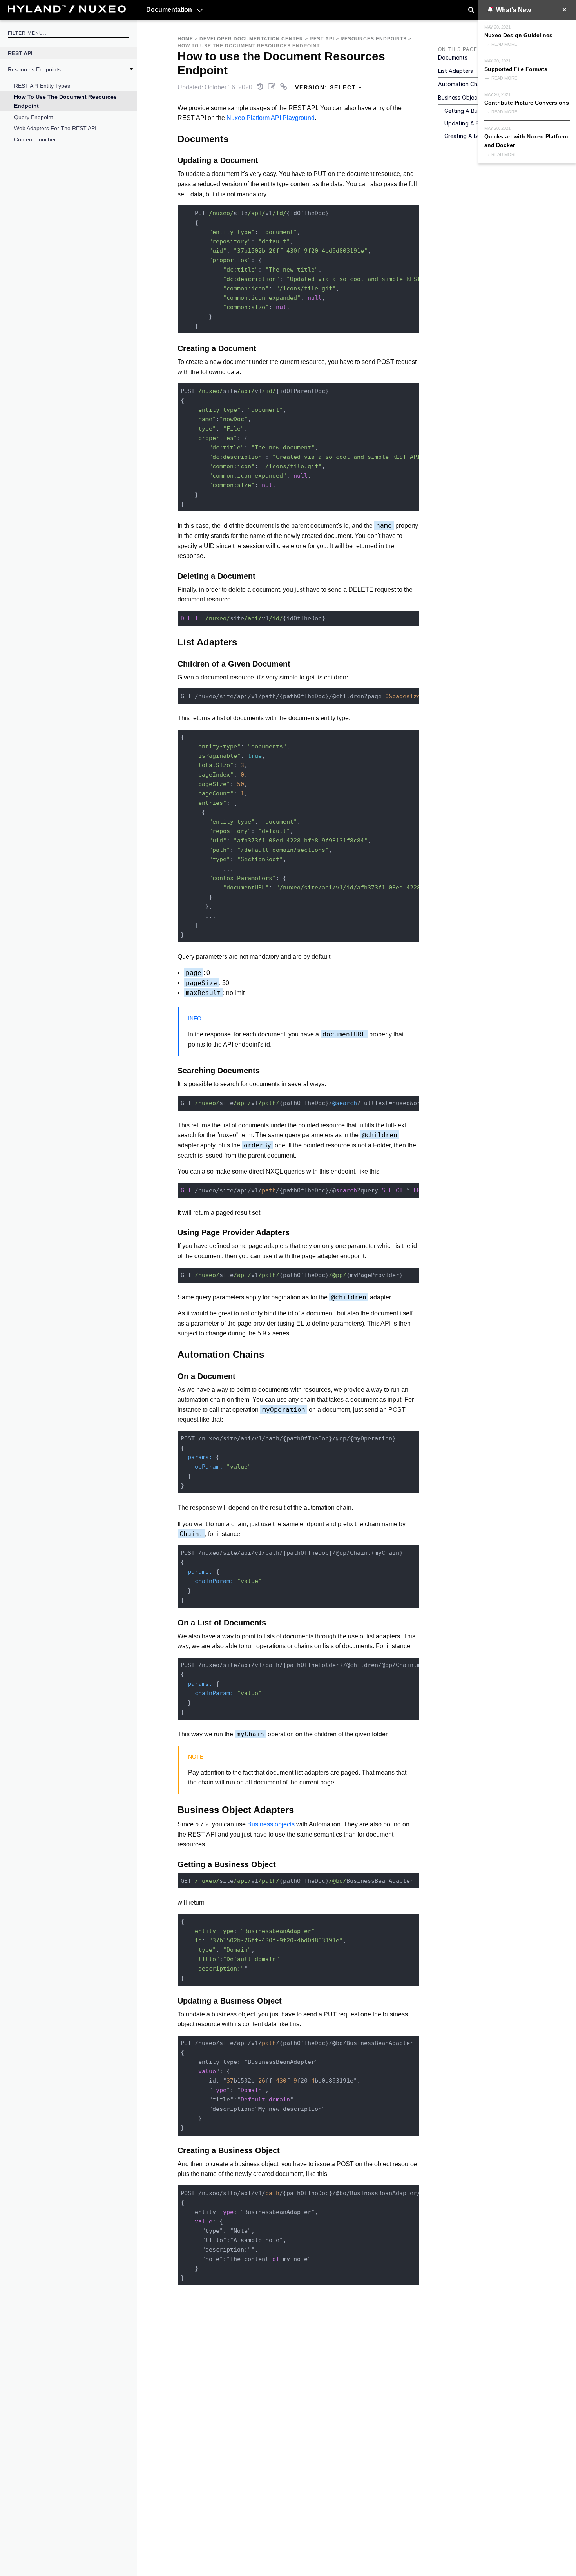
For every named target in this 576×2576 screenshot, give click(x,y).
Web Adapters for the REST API (55, 128)
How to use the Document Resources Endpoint (65, 101)
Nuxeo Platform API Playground (271, 118)
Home (185, 39)
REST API (20, 53)
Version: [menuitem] (326, 87)
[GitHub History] (261, 87)
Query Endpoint (34, 117)
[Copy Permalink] (284, 87)
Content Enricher (35, 139)
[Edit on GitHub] (273, 87)
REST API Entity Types (42, 86)
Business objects (271, 1824)
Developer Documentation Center (251, 39)
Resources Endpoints (34, 69)
